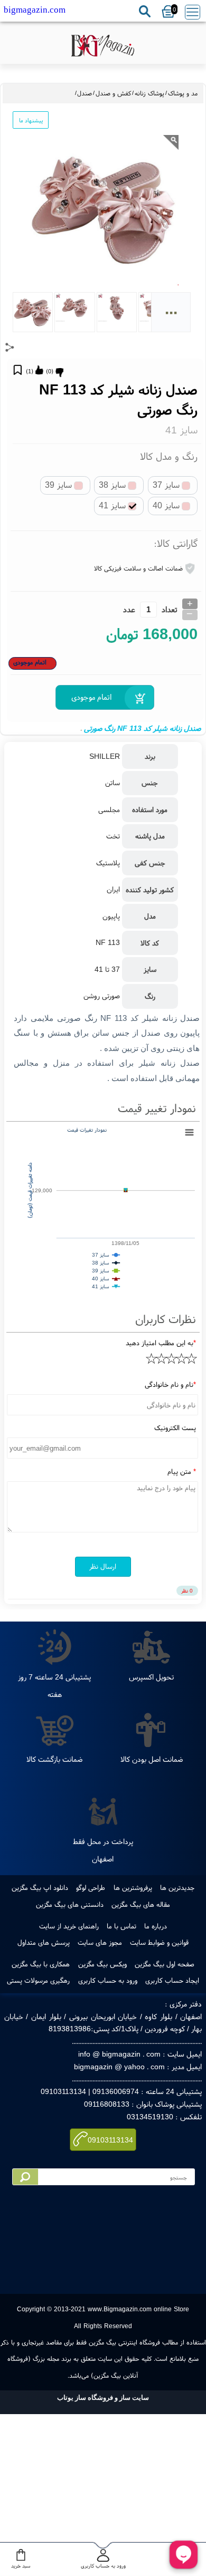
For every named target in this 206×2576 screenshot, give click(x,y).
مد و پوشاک (183, 93)
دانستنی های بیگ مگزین (70, 1904)
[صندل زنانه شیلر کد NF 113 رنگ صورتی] (103, 47)
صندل (85, 93)
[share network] (10, 347)
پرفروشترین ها (133, 1887)
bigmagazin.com (35, 10)
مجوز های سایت (100, 1942)
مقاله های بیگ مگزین (141, 1904)
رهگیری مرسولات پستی (38, 1980)
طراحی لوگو (91, 1887)
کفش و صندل (113, 93)
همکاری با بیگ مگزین (41, 1964)
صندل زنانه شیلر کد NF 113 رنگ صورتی (142, 728)
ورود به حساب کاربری (108, 1980)
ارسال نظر (103, 1566)
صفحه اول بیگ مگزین (165, 1964)
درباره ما (156, 1926)
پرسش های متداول (44, 1942)
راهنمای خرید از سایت (69, 1926)
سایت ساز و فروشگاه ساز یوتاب (103, 2397)
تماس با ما (121, 1926)
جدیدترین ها (177, 1887)
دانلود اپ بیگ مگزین (40, 1887)
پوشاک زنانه (149, 93)
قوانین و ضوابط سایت (159, 1942)
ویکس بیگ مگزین (102, 1964)
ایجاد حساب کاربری (172, 1980)
